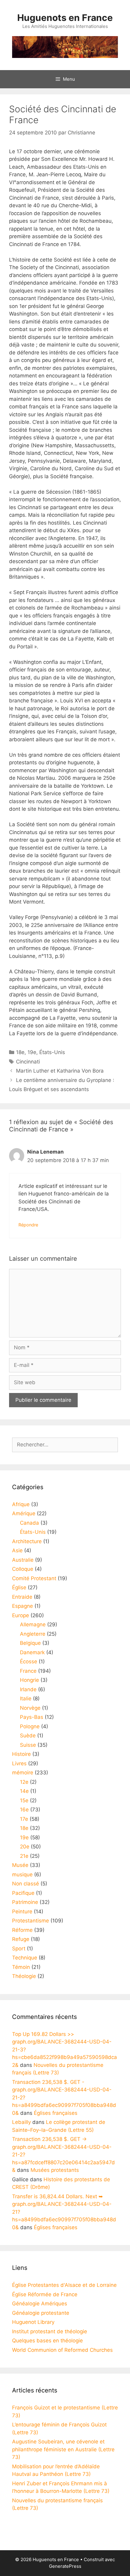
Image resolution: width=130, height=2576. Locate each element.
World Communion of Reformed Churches (62, 2350)
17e (24, 1819)
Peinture (22, 1912)
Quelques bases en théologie (47, 2341)
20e (25, 1847)
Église (19, 1587)
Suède (28, 1736)
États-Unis (52, 1052)
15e (24, 1800)
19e (32, 1052)
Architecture (27, 1541)
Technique (25, 1958)
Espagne (23, 1606)
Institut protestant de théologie (50, 2331)
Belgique (30, 1643)
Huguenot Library (33, 2322)
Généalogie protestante (41, 2313)
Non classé (26, 1884)
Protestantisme (31, 1921)
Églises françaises (56, 2113)
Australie (23, 1560)
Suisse (28, 1745)
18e (20, 1052)
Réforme (22, 1930)
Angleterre (33, 1634)
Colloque (23, 1569)
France (28, 1671)
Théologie (24, 1976)
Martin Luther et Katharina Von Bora (60, 1071)
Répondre (28, 1225)
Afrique (21, 1504)
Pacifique (23, 1893)
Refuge (21, 1939)
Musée (20, 1865)
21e (24, 1856)
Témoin (21, 1967)
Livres (19, 1763)
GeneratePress (65, 2566)
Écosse (29, 1662)
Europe (21, 1615)
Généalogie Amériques (40, 2304)
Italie (26, 1699)
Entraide (22, 1597)
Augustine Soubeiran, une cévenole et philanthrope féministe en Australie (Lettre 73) (63, 2449)
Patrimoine (25, 1902)
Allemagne (33, 1624)
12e (24, 1782)
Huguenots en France (65, 18)
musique (22, 1875)
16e (24, 1810)
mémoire (23, 1773)
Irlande (28, 1689)
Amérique (24, 1513)
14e (24, 1791)
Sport (19, 1949)
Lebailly (21, 2122)
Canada (29, 1523)
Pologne (30, 1726)
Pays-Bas (32, 1717)
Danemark (32, 1652)
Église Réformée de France (45, 2294)
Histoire (21, 1754)
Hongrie (29, 1680)
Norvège (30, 1708)
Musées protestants (55, 2170)
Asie (17, 1550)
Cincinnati (28, 1062)
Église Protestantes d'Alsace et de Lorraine (64, 2285)
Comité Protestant (34, 1578)
